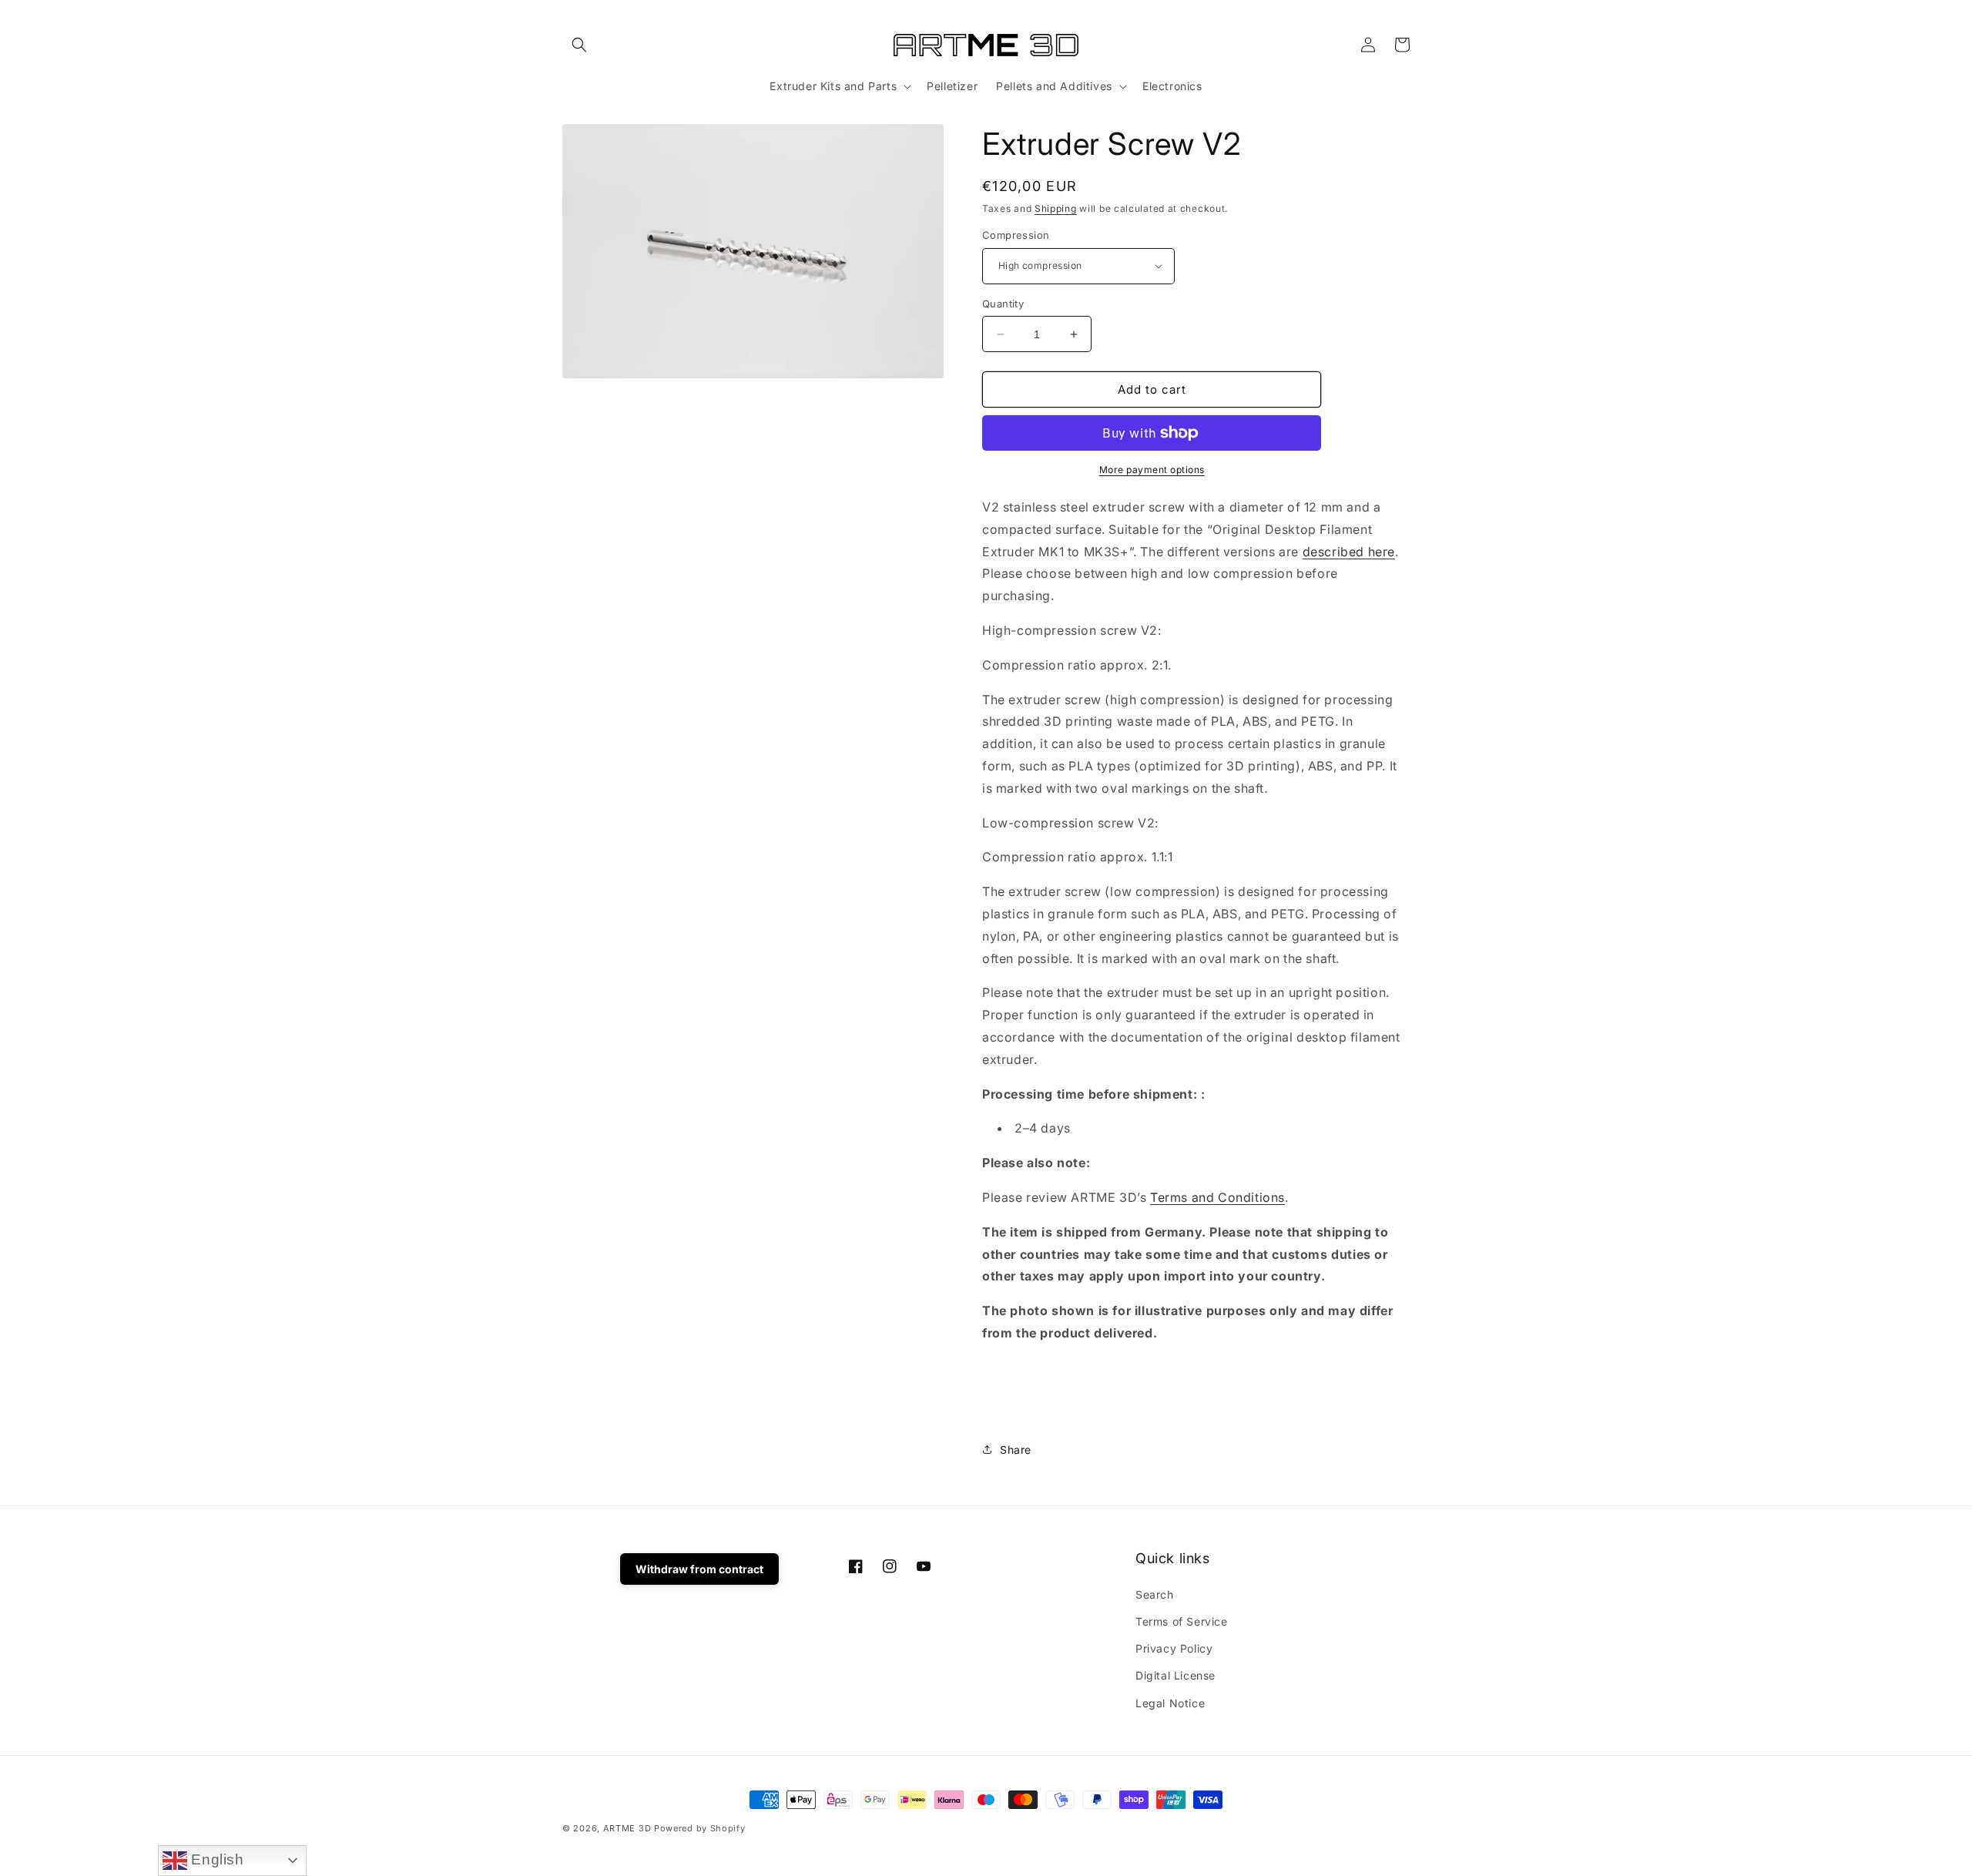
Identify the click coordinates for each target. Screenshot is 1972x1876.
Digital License (1175, 1675)
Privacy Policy (1174, 1648)
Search (1155, 1594)
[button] (579, 45)
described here (1349, 552)
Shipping (1056, 208)
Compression (1016, 235)
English (216, 1859)
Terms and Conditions (1217, 1197)
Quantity (1003, 304)
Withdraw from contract (699, 1569)
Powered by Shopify (700, 1828)
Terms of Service (1182, 1621)
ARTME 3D (627, 1828)
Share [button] (1016, 1450)
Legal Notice (1170, 1703)
